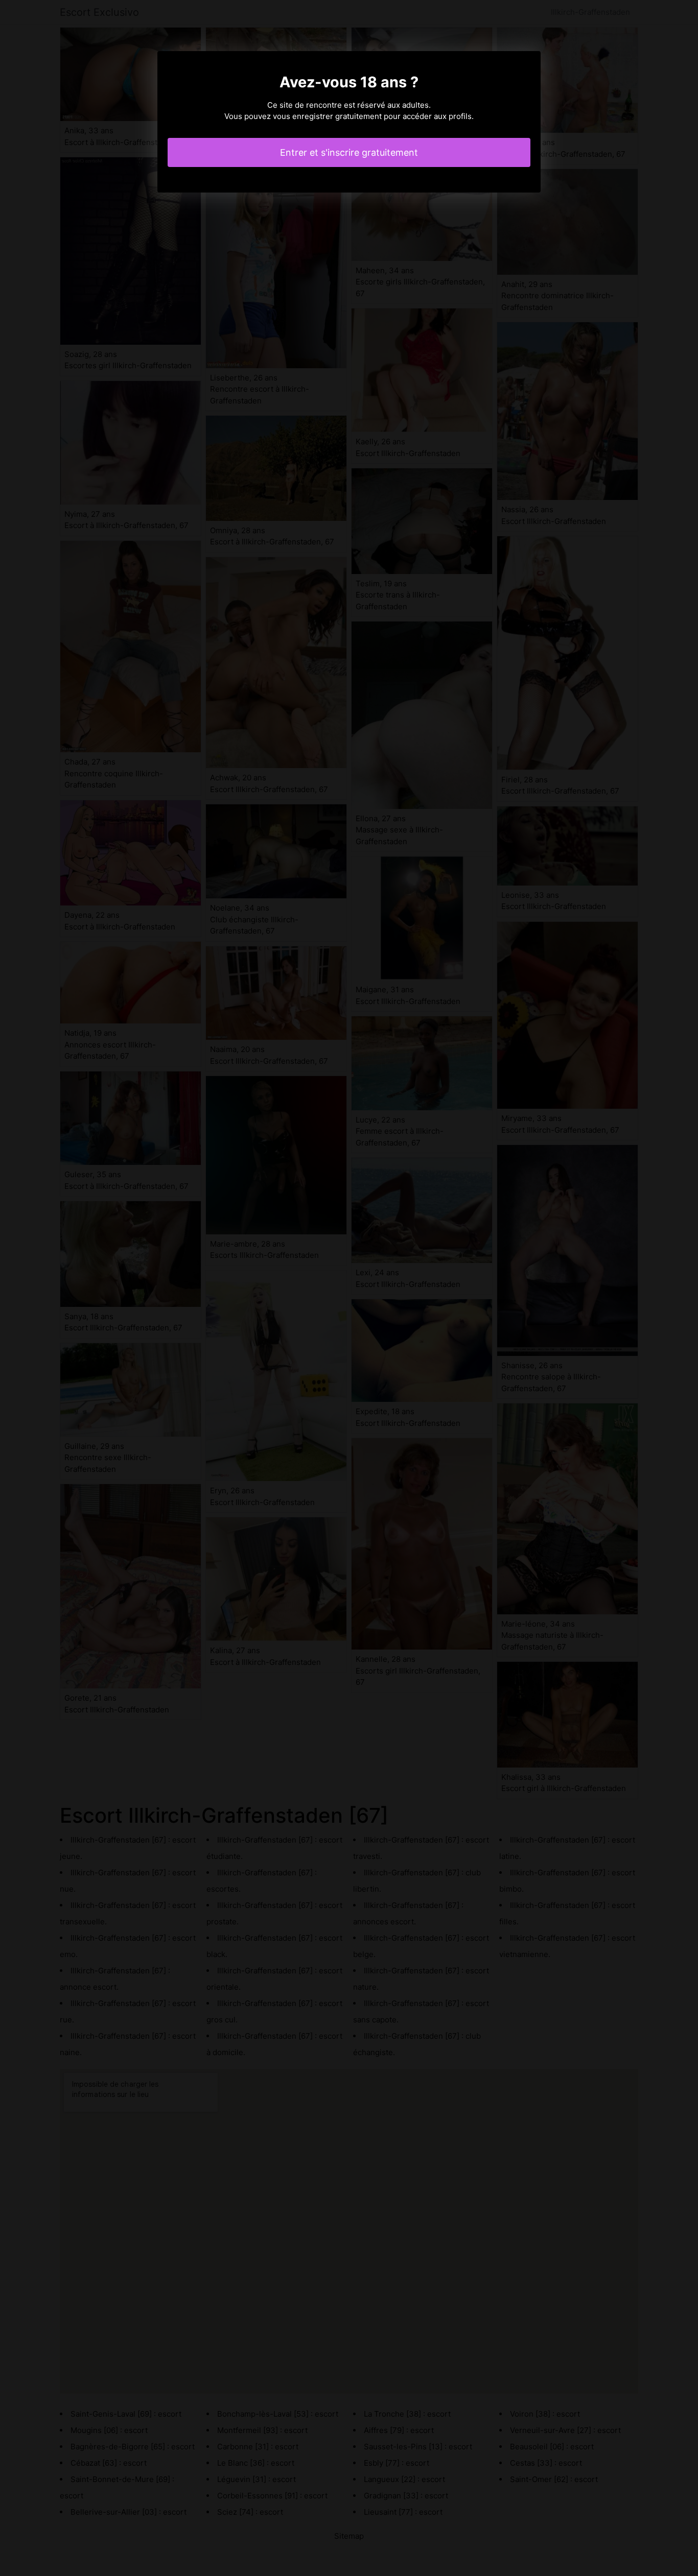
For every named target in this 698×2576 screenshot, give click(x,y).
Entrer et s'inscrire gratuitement (349, 152)
